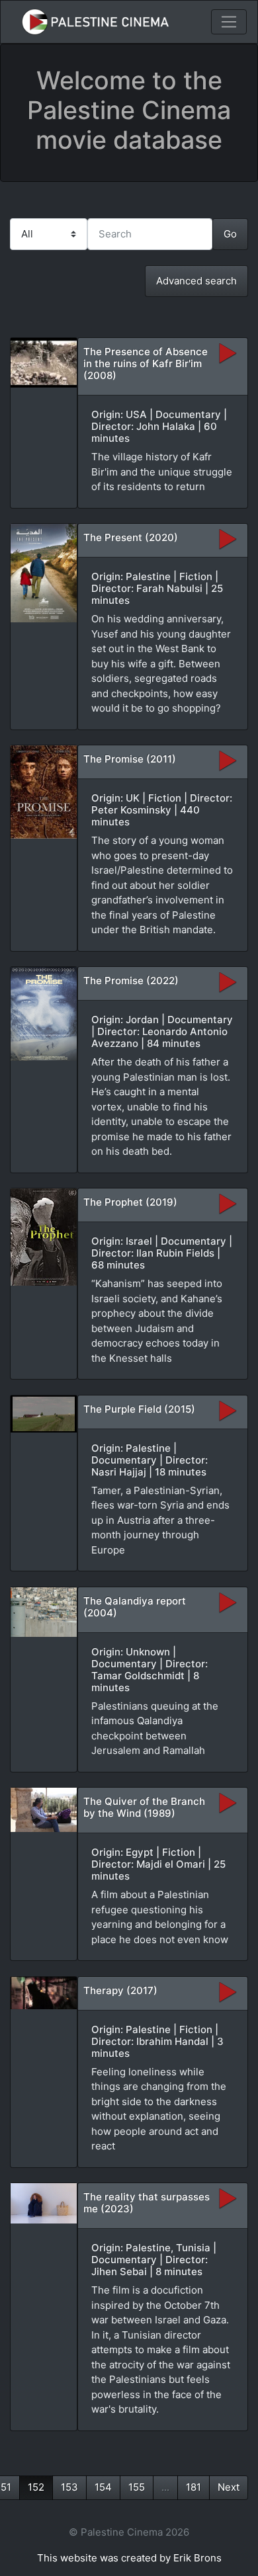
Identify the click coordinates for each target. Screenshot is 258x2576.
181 (193, 2487)
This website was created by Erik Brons (129, 2558)
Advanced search (196, 281)
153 (69, 2487)
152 (36, 2487)
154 (103, 2487)
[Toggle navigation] (229, 22)
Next (229, 2487)
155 (137, 2487)
